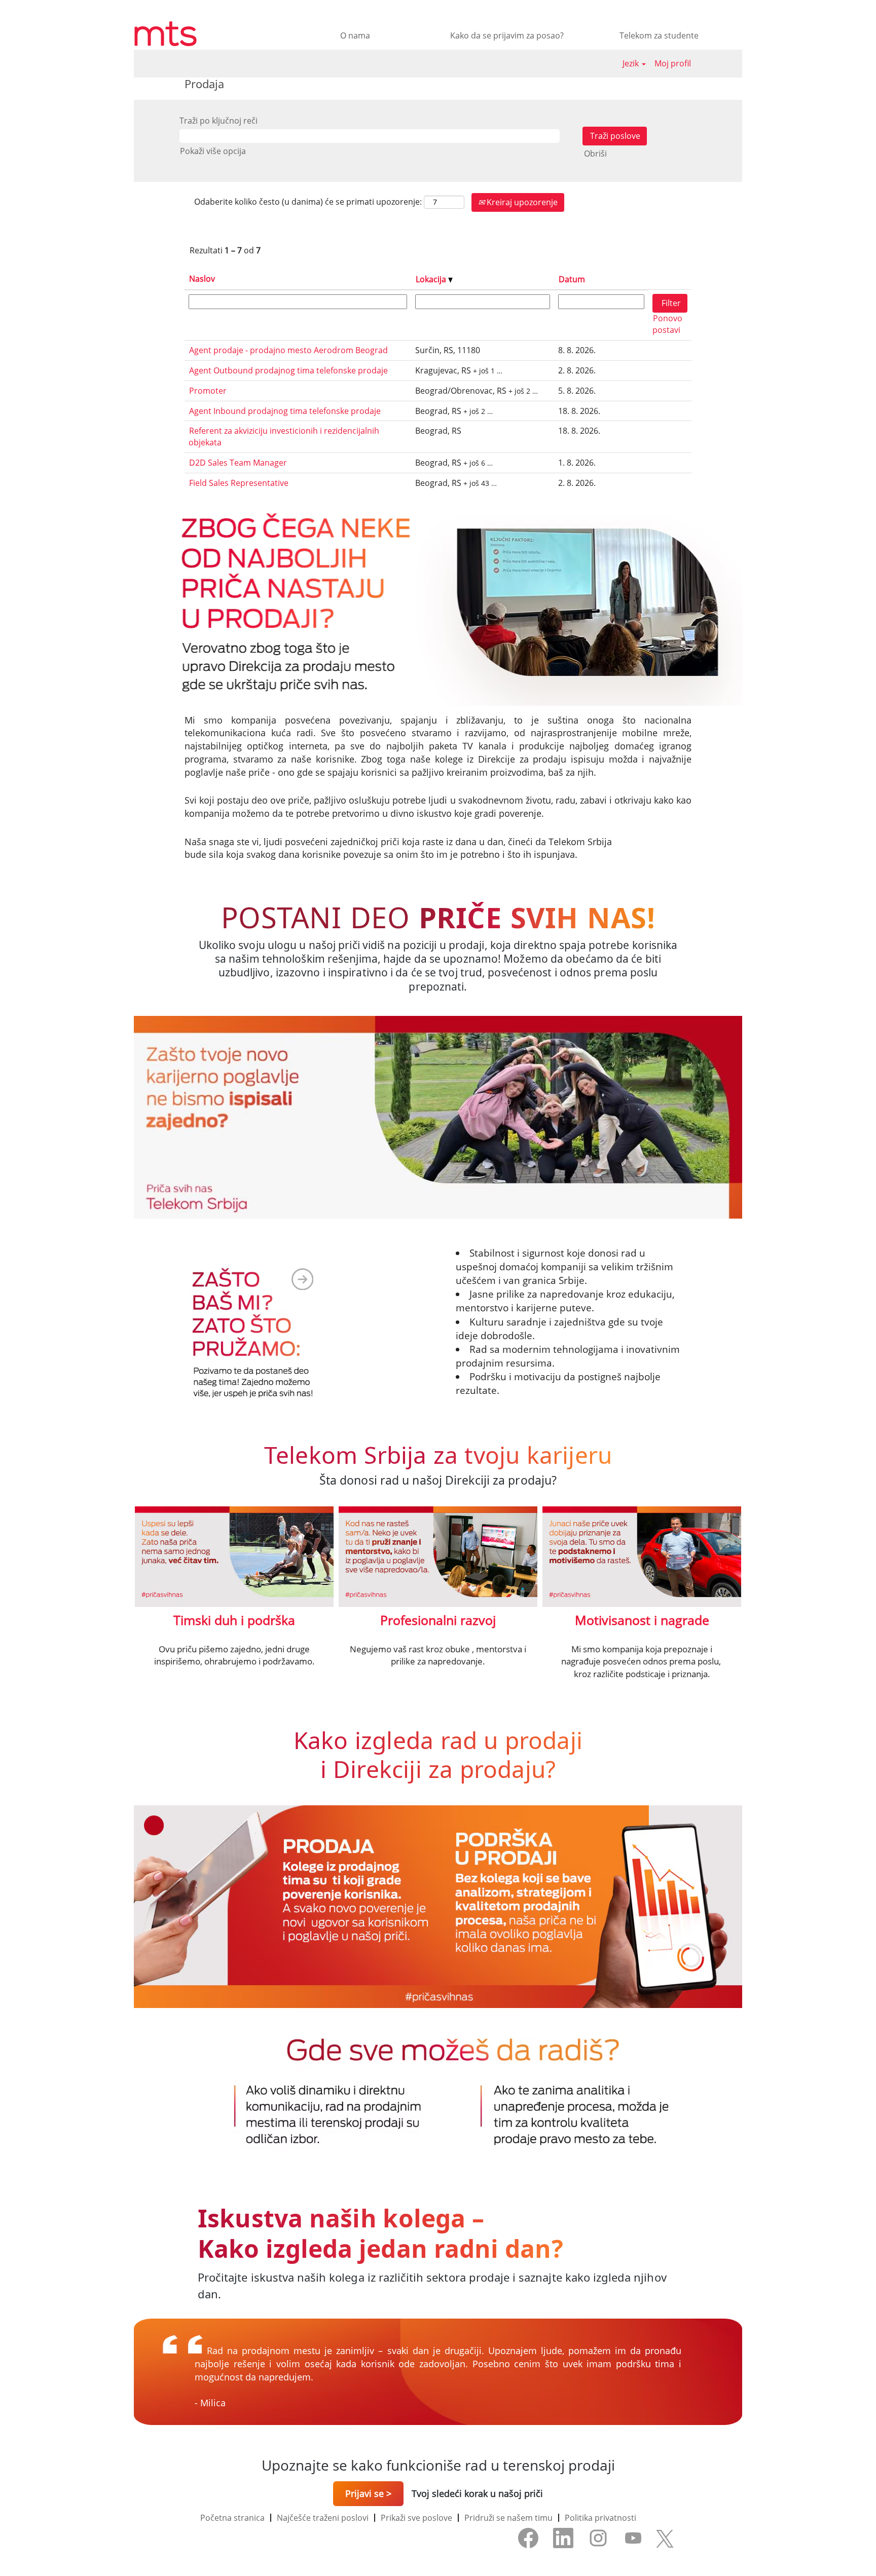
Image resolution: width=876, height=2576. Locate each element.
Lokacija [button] (432, 279)
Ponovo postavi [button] (667, 324)
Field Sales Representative (239, 483)
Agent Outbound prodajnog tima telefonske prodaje (288, 370)
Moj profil (673, 63)
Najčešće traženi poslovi (323, 2518)
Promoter (208, 391)
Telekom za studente (659, 35)
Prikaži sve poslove (416, 2518)
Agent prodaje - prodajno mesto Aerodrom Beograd (288, 350)
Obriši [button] (595, 154)
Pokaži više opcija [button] (213, 151)
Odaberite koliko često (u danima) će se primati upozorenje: (308, 202)
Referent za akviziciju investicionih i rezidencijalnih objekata (284, 437)
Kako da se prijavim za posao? (507, 35)
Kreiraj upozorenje (521, 202)
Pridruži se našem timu (508, 2518)
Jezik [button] (632, 63)
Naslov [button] (202, 279)
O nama (355, 35)
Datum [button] (572, 279)
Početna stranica (232, 2518)
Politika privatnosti (600, 2518)
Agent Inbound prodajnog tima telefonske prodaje (285, 411)
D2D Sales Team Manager (238, 463)
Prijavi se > (368, 2493)
